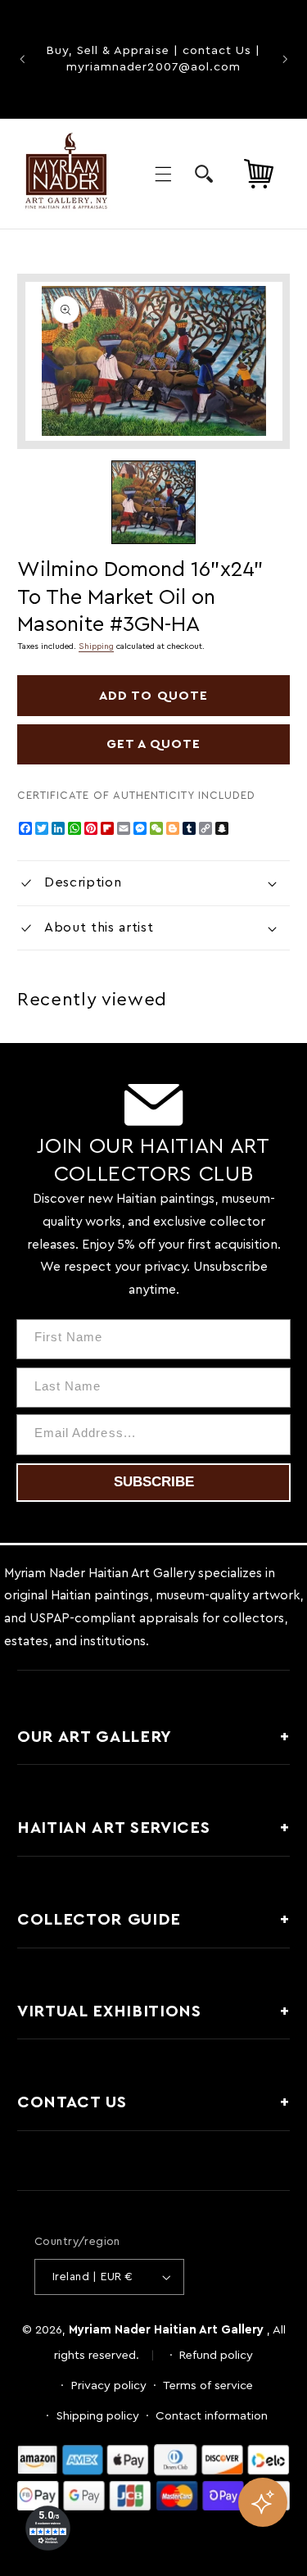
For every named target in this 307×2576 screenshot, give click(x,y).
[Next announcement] (285, 59)
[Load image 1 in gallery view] (153, 502)
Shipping (96, 646)
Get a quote (154, 744)
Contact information (212, 2416)
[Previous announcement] (22, 59)
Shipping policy (98, 2416)
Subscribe (154, 1482)
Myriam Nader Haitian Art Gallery (166, 2330)
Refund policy (216, 2355)
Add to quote (153, 696)
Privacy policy (109, 2386)
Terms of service (208, 2386)
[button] (163, 174)
